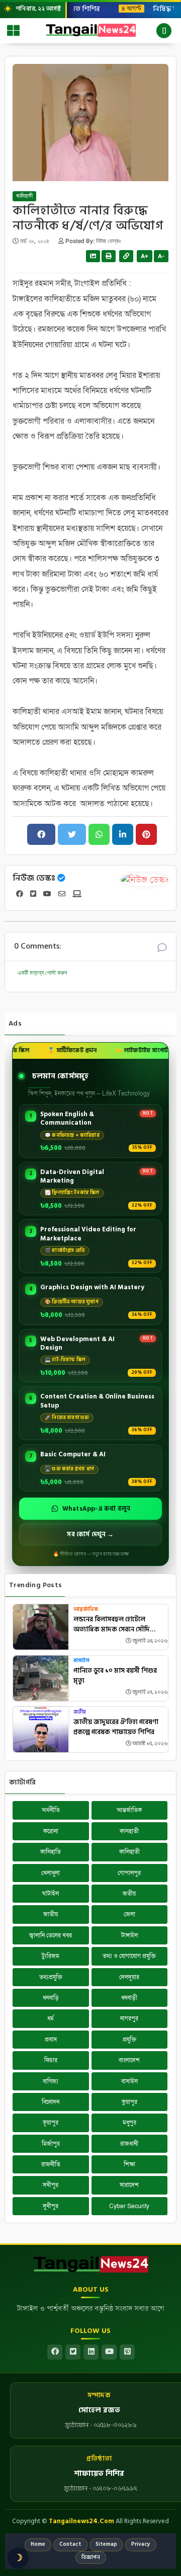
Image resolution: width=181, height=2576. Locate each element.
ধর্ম (51, 2018)
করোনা (51, 1831)
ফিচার (51, 2060)
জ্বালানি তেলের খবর (51, 1935)
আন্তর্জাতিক (86, 1610)
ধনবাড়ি (51, 1998)
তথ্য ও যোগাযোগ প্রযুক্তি (129, 1956)
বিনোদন (51, 2102)
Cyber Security (129, 2206)
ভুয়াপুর (129, 2102)
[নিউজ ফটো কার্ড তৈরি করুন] (93, 256)
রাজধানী (129, 2144)
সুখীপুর (51, 2206)
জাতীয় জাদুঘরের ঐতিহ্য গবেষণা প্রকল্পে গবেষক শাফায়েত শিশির (116, 1727)
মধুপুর (129, 2123)
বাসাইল (81, 1661)
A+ (145, 256)
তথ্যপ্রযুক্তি (51, 1977)
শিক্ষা (129, 2164)
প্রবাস (51, 2040)
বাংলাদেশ (129, 2060)
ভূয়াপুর (51, 2123)
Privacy (141, 2544)
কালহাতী (129, 1831)
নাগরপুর (129, 2018)
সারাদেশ (129, 2185)
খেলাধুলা (51, 1873)
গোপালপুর (129, 1873)
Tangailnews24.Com (81, 2521)
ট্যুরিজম (51, 1956)
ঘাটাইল (51, 1894)
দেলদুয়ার (129, 1977)
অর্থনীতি (51, 1810)
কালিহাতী (24, 196)
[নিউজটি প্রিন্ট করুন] (109, 256)
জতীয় (80, 1712)
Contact (70, 2544)
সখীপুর (51, 2185)
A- (161, 256)
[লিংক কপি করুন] (126, 256)
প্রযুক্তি (129, 2040)
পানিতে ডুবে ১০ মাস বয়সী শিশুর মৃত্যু (115, 1676)
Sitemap (106, 2544)
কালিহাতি (51, 1852)
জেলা (129, 1914)
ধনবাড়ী (129, 1998)
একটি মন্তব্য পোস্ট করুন (42, 973)
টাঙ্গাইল (129, 1935)
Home (38, 2544)
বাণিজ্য (51, 2081)
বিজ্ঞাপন (91, 2557)
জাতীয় (51, 1914)
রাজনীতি (51, 2164)
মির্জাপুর (51, 2144)
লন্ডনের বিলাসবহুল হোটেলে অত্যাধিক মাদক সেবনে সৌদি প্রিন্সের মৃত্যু (112, 1625)
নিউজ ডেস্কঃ (34, 878)
